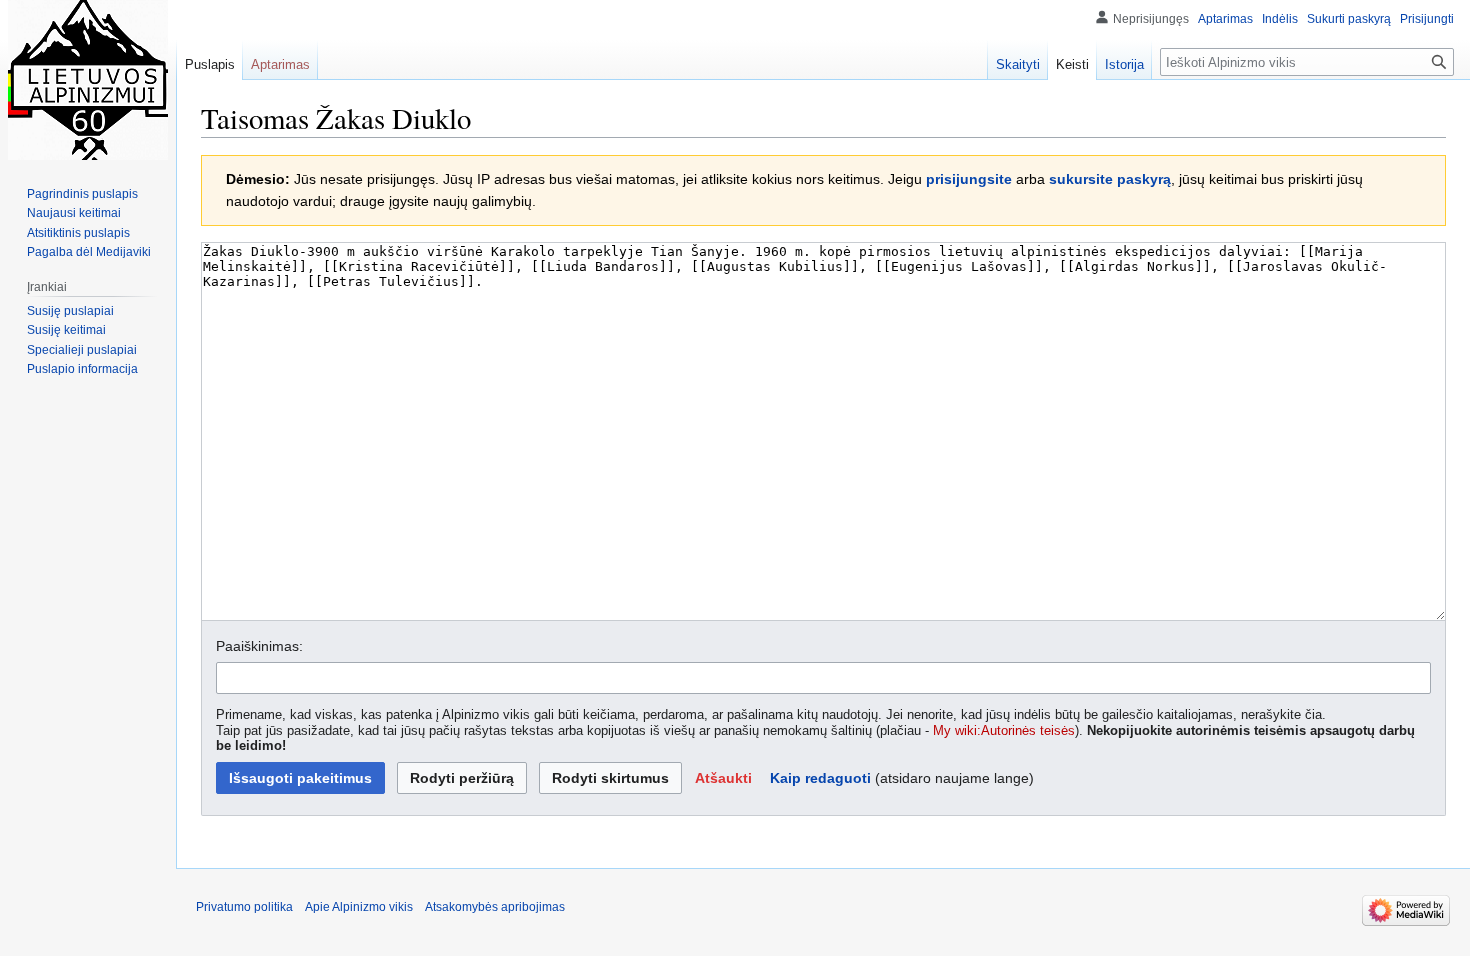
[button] (723, 778)
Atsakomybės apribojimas (495, 907)
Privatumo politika (244, 907)
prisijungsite (969, 179)
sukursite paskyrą (1110, 179)
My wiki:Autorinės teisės (1004, 731)
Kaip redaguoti (820, 778)
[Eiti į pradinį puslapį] (88, 80)
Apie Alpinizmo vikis (359, 907)
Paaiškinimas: (259, 646)
